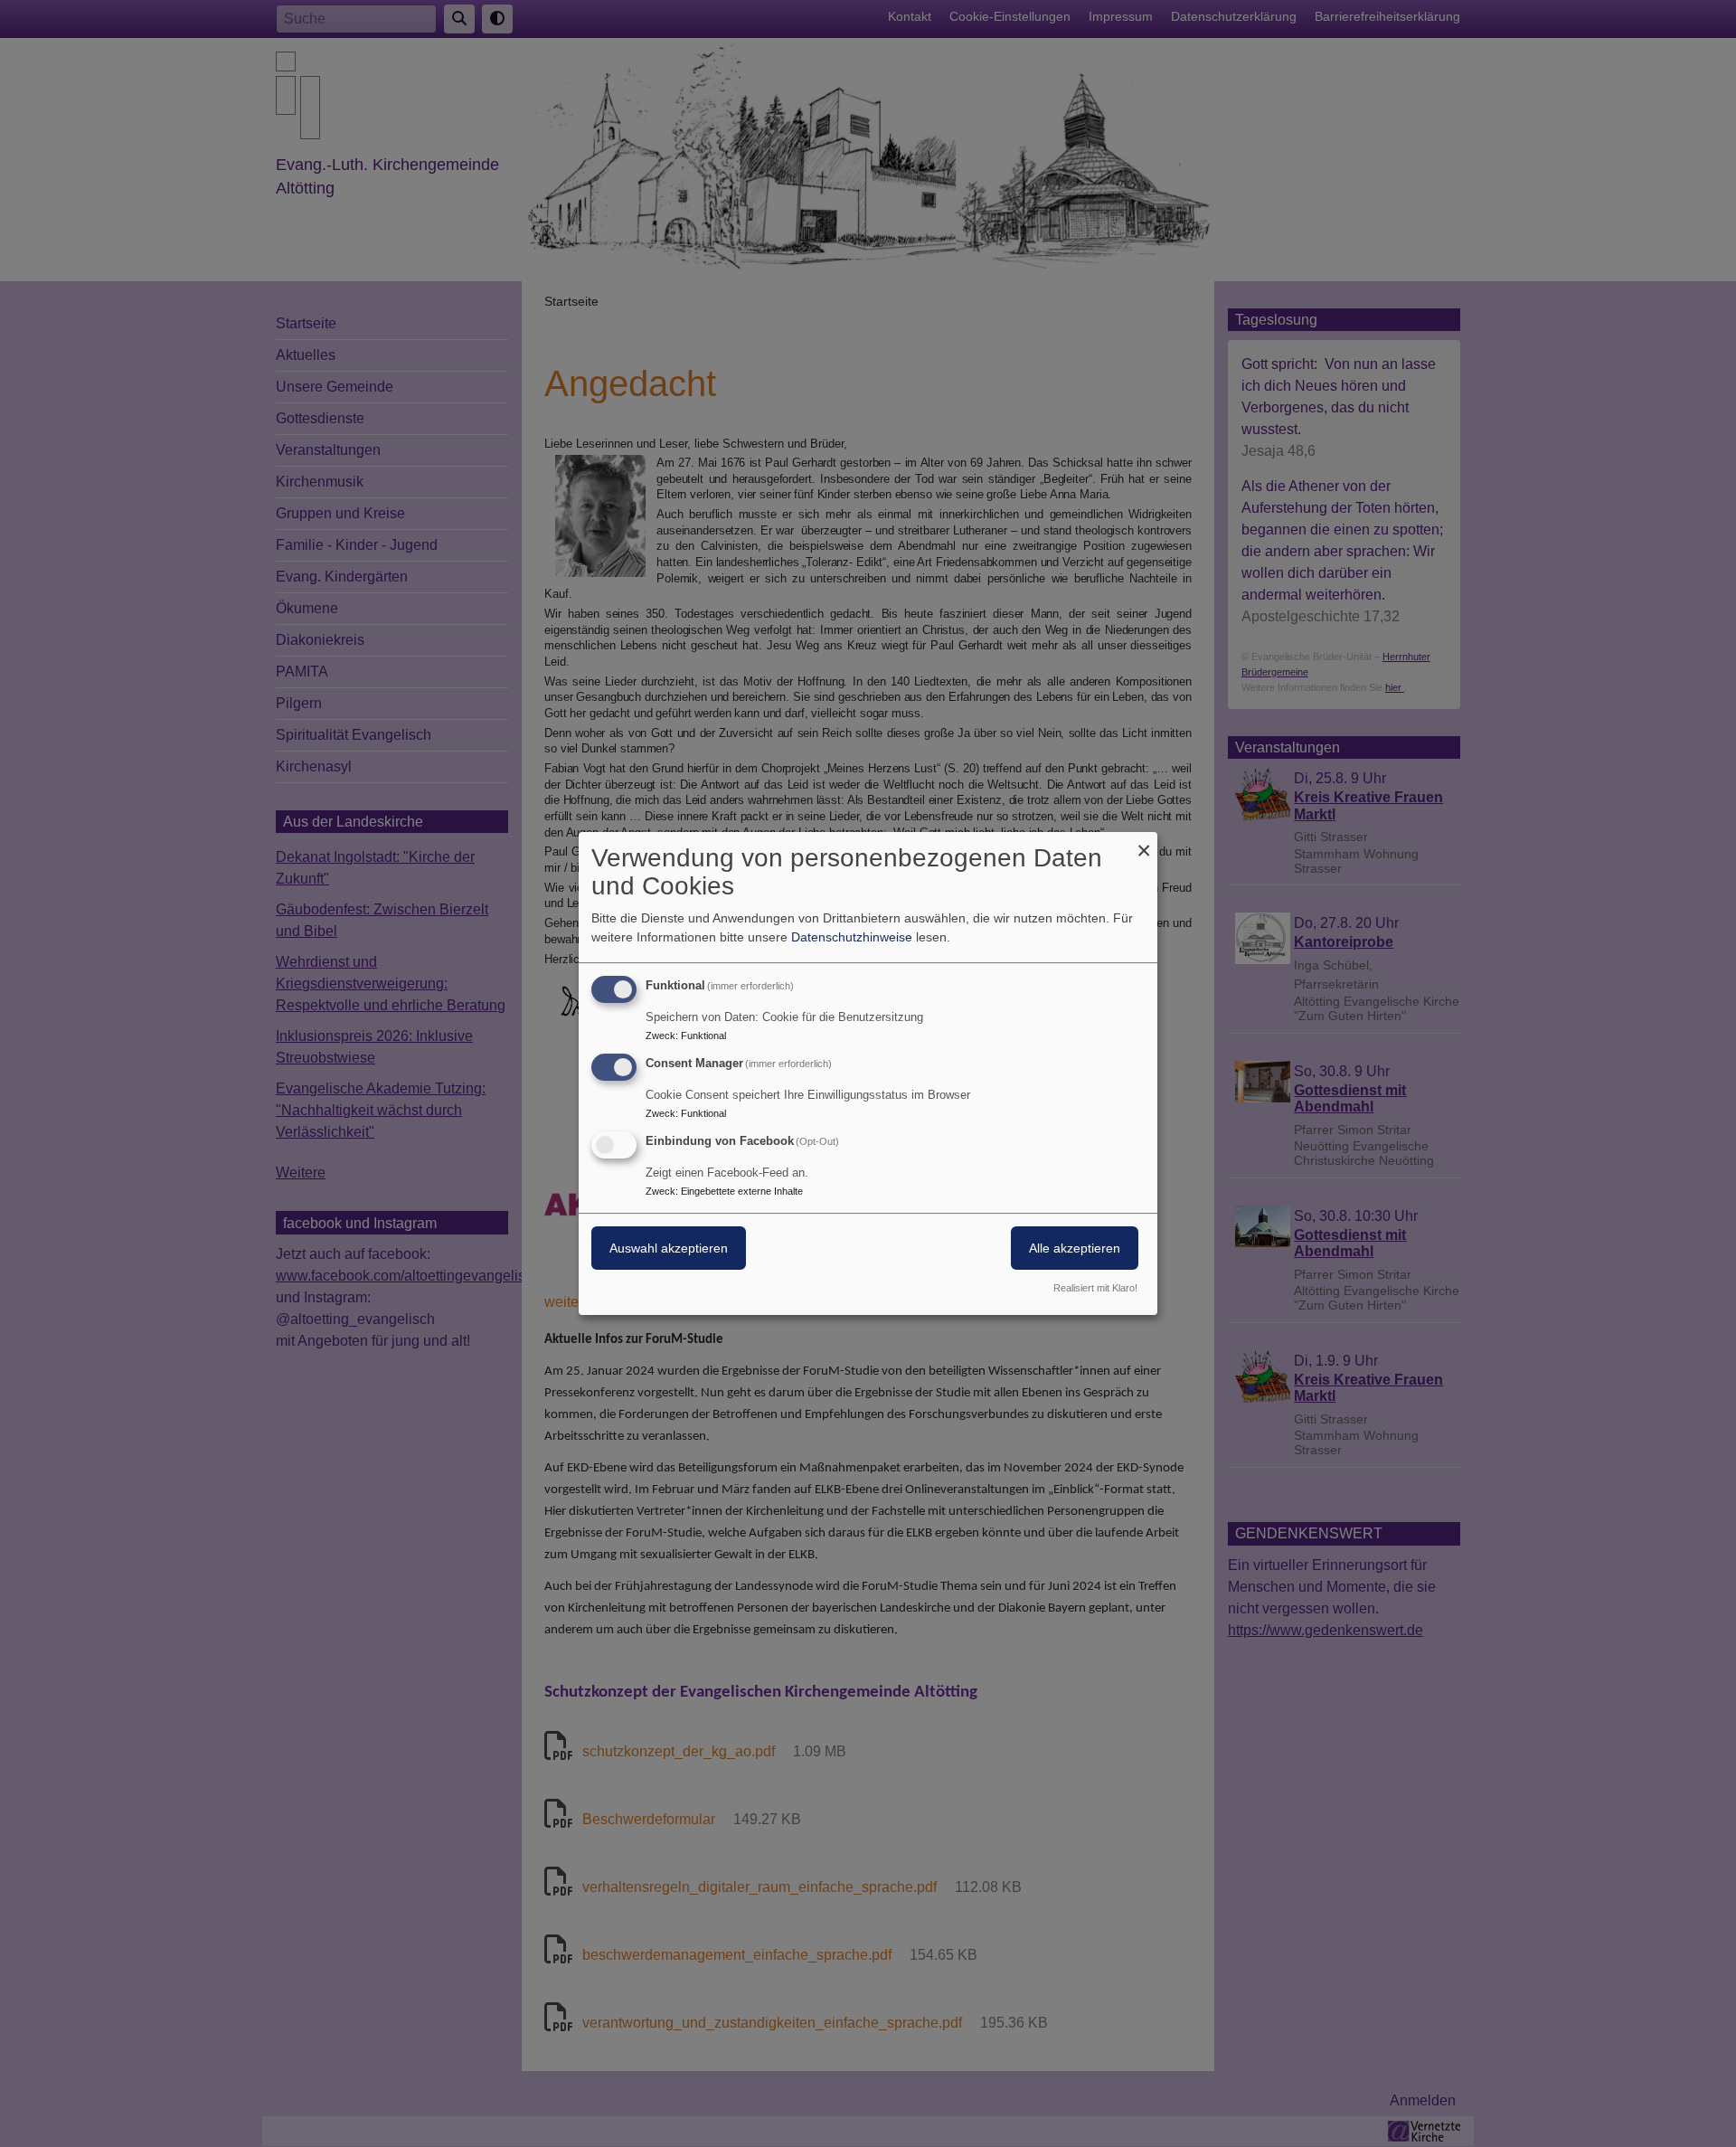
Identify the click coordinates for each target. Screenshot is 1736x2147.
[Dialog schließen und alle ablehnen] (1144, 843)
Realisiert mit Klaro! (1095, 1288)
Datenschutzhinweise (852, 937)
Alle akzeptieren (1075, 1248)
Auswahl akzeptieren (669, 1248)
